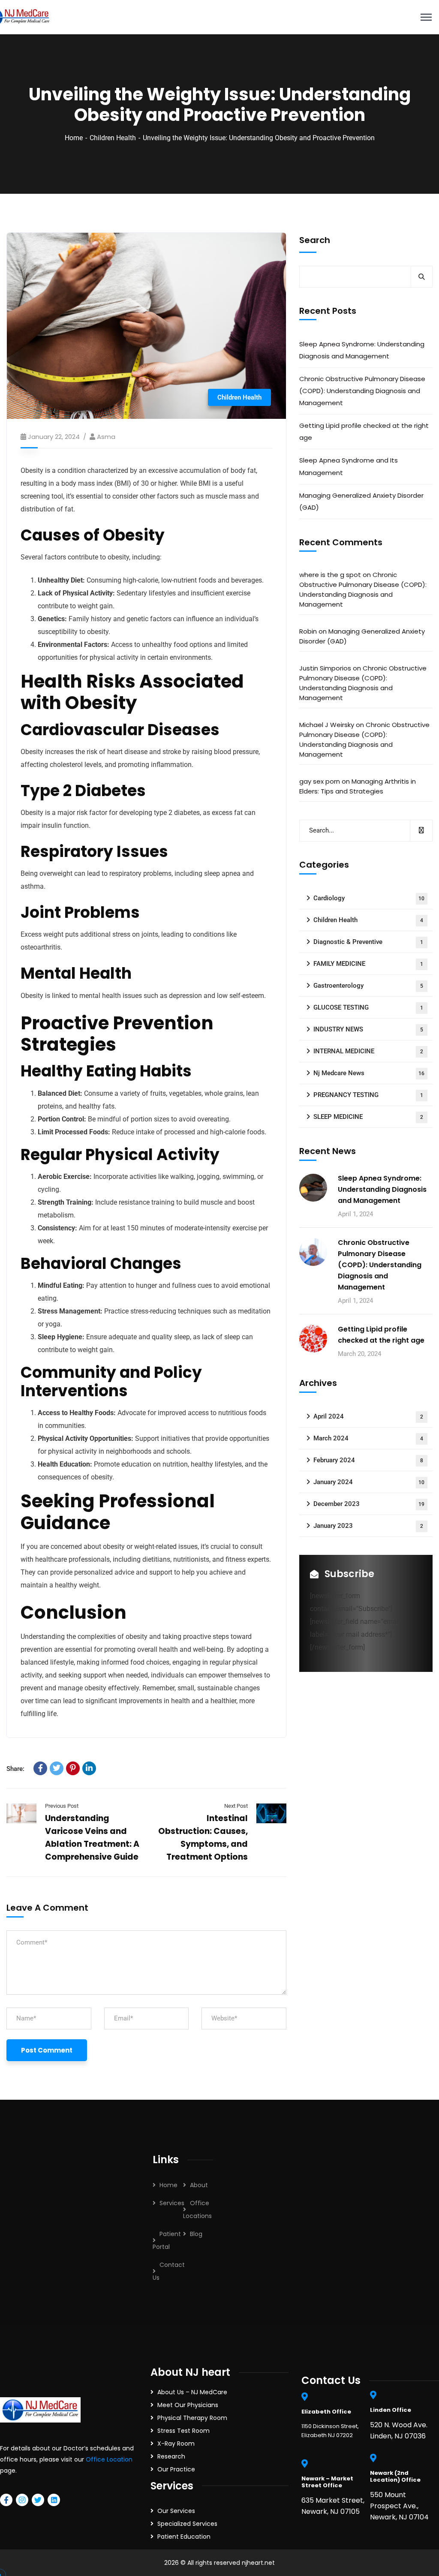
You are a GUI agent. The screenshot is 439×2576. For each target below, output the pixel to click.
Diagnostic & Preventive (368, 942)
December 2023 (369, 1504)
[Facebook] (40, 1768)
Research (171, 2456)
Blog (196, 2234)
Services (172, 2203)
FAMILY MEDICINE (368, 964)
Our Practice (176, 2469)
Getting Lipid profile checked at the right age (364, 431)
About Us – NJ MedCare (192, 2392)
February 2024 (368, 1460)
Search (315, 240)
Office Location (109, 2459)
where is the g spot (330, 575)
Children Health (113, 138)
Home (74, 138)
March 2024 (368, 1438)
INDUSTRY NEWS (368, 1029)
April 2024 (368, 1416)
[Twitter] (57, 1768)
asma (106, 437)
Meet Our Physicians (188, 2405)
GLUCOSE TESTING (368, 1007)
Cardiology (369, 898)
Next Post (236, 1806)
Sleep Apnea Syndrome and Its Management (349, 466)
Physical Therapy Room (192, 2418)
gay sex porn (320, 781)
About (199, 2185)
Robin (308, 631)
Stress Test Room (183, 2431)
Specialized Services (187, 2524)
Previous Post (62, 1806)
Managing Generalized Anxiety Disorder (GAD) (361, 501)
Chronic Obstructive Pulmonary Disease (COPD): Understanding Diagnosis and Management (362, 391)
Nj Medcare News (369, 1073)
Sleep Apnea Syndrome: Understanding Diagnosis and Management (362, 350)
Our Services (176, 2511)
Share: (15, 1769)
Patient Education (184, 2537)
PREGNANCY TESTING (368, 1095)
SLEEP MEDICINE (368, 1117)
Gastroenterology (368, 986)
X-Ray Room (176, 2444)
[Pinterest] (73, 1768)
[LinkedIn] (89, 1768)
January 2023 (368, 1526)
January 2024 (369, 1482)
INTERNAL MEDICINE (368, 1051)
